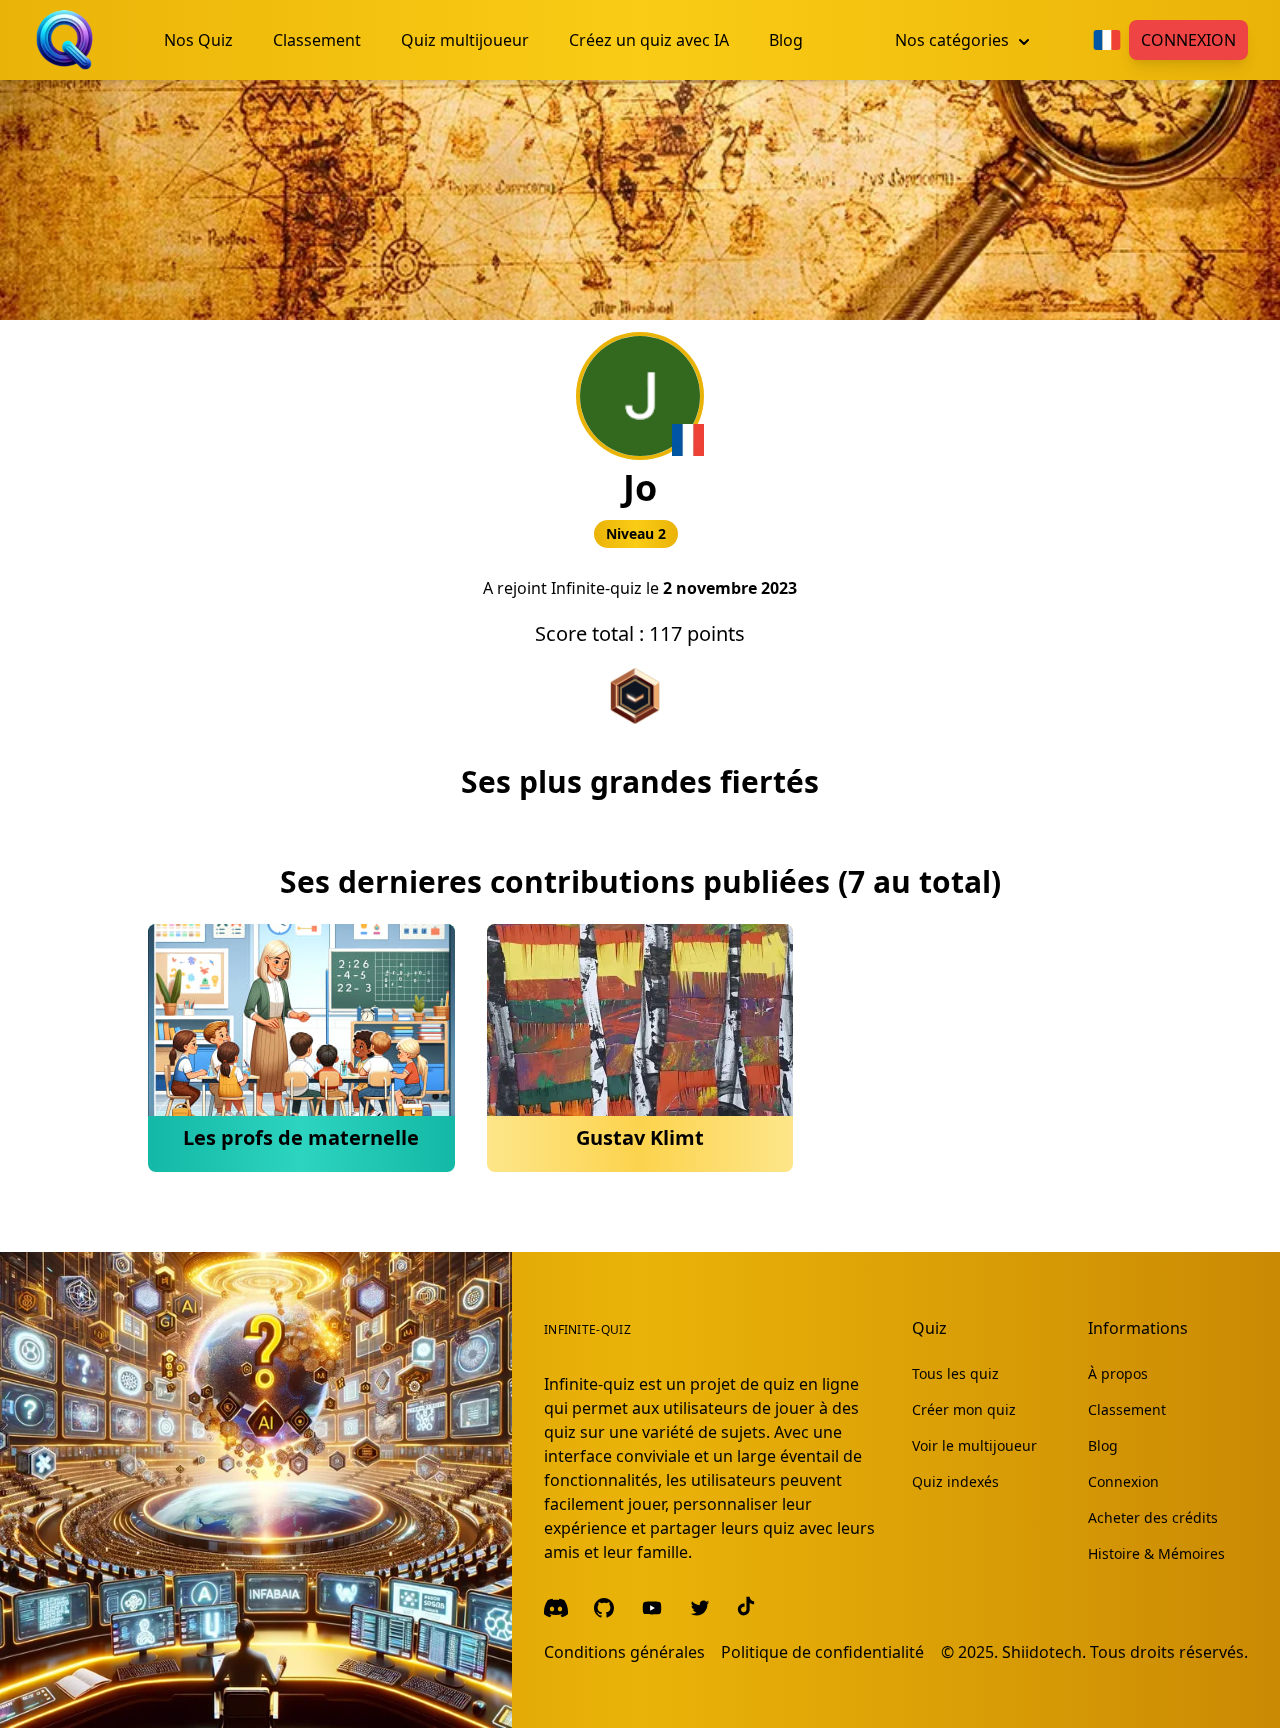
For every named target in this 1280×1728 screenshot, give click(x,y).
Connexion (1188, 40)
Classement (1127, 1409)
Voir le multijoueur (974, 1445)
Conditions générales (624, 1652)
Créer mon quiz (964, 1409)
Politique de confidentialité (822, 1652)
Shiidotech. (1044, 1652)
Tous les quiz (955, 1373)
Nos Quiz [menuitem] (198, 40)
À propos (1118, 1373)
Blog (1103, 1445)
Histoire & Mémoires (1156, 1553)
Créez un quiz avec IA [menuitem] (649, 40)
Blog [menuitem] (786, 40)
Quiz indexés (955, 1481)
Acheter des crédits (1153, 1517)
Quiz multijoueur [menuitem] (465, 40)
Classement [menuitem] (317, 40)
